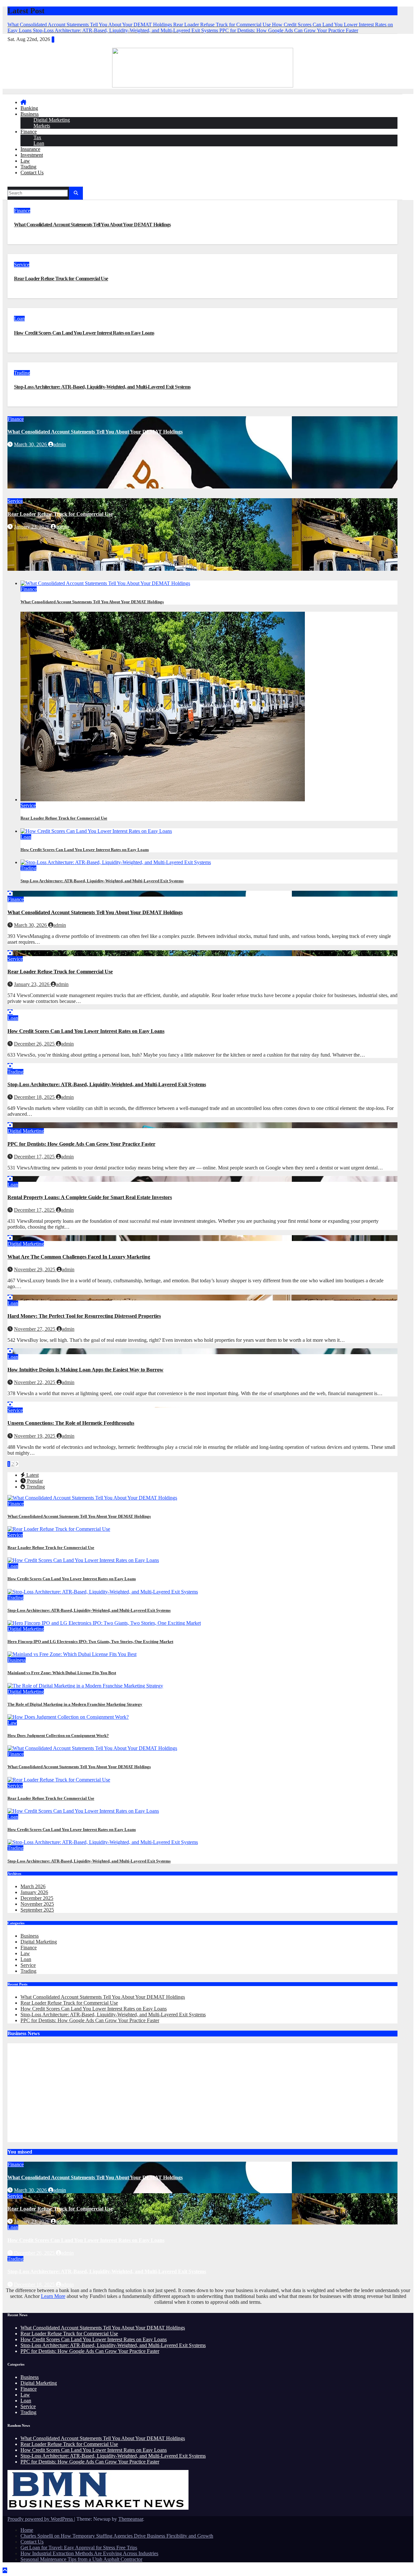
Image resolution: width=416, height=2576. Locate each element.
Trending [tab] (35, 1487)
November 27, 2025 (35, 1329)
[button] (10, 184)
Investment (32, 155)
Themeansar (131, 2519)
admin (60, 444)
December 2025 (37, 1898)
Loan (39, 143)
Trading (28, 167)
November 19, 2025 (35, 1436)
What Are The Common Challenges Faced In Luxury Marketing (79, 1257)
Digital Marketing (52, 120)
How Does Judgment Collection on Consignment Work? (58, 1735)
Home (27, 2530)
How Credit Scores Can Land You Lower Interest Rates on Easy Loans (84, 333)
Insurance (30, 149)
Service (22, 265)
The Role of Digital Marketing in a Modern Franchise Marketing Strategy (75, 1704)
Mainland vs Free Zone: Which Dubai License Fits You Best (62, 1673)
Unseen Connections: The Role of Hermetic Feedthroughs (71, 1423)
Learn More (53, 2296)
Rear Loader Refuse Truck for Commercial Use (61, 279)
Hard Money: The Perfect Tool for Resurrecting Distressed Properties (84, 1316)
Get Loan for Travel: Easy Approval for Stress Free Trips (79, 2548)
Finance (29, 132)
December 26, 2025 (35, 1044)
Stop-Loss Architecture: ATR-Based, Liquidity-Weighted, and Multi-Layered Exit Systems (102, 387)
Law (25, 161)
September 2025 (37, 1910)
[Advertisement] (62, 2092)
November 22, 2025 (35, 1382)
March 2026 (33, 1886)
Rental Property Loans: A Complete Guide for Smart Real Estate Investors (90, 1197)
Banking (29, 108)
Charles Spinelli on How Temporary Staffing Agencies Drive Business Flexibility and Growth (117, 2536)
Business (30, 114)
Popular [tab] (34, 1481)
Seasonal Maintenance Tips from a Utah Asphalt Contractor (81, 2559)
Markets (42, 126)
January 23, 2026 (32, 527)
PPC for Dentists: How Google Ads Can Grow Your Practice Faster (81, 1144)
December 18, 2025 (35, 1097)
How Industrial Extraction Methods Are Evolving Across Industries (89, 2553)
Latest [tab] (32, 1475)
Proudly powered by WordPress (41, 2519)
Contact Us (32, 173)
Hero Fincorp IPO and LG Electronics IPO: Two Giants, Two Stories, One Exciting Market (90, 1642)
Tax (37, 137)
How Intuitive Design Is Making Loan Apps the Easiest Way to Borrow (85, 1370)
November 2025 (37, 1904)
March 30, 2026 (31, 444)
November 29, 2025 (35, 1269)
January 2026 (34, 1892)
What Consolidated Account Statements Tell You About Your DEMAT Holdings (92, 225)
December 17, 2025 (35, 1157)
